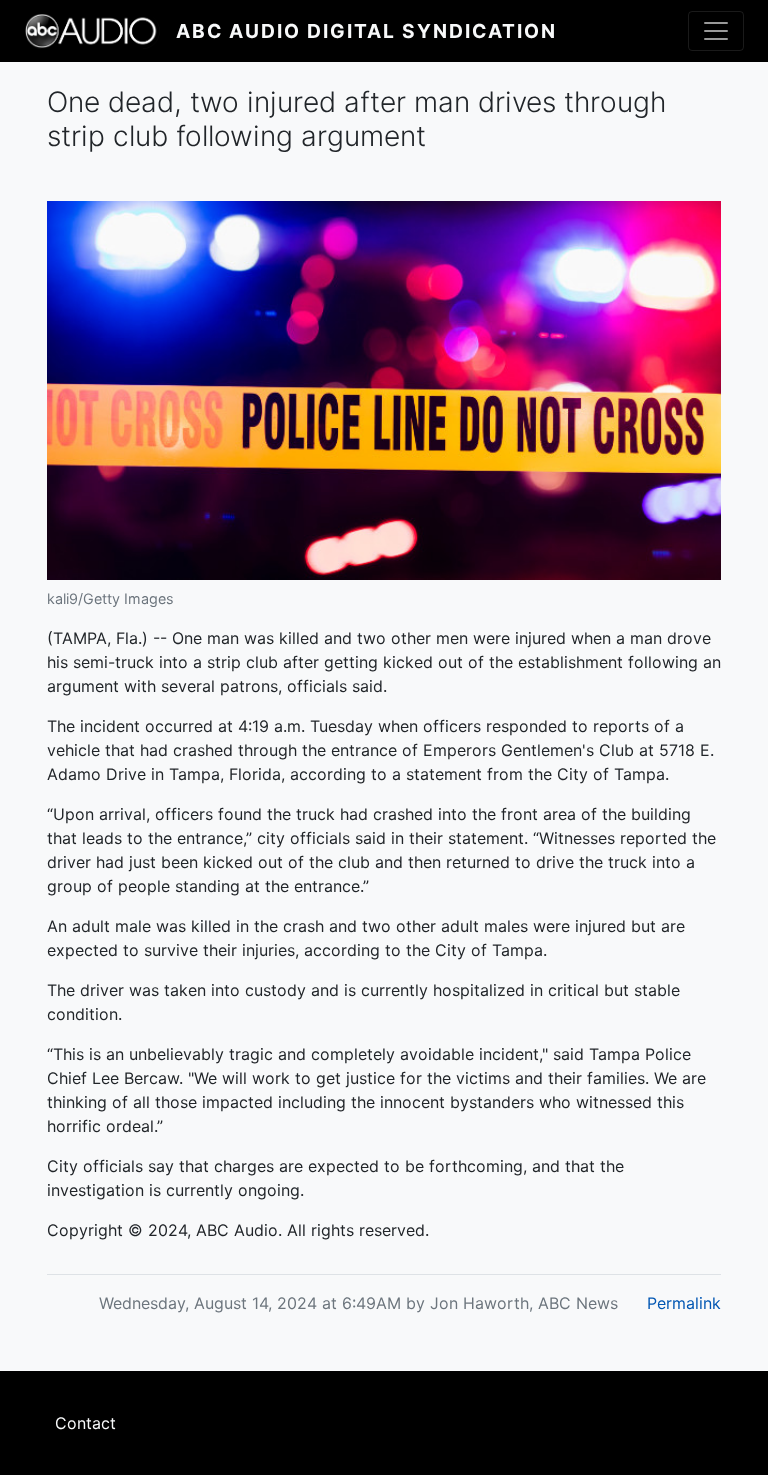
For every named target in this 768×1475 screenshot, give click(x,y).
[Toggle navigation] (716, 31)
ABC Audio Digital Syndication (366, 31)
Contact (85, 1423)
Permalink (684, 1303)
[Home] (100, 31)
